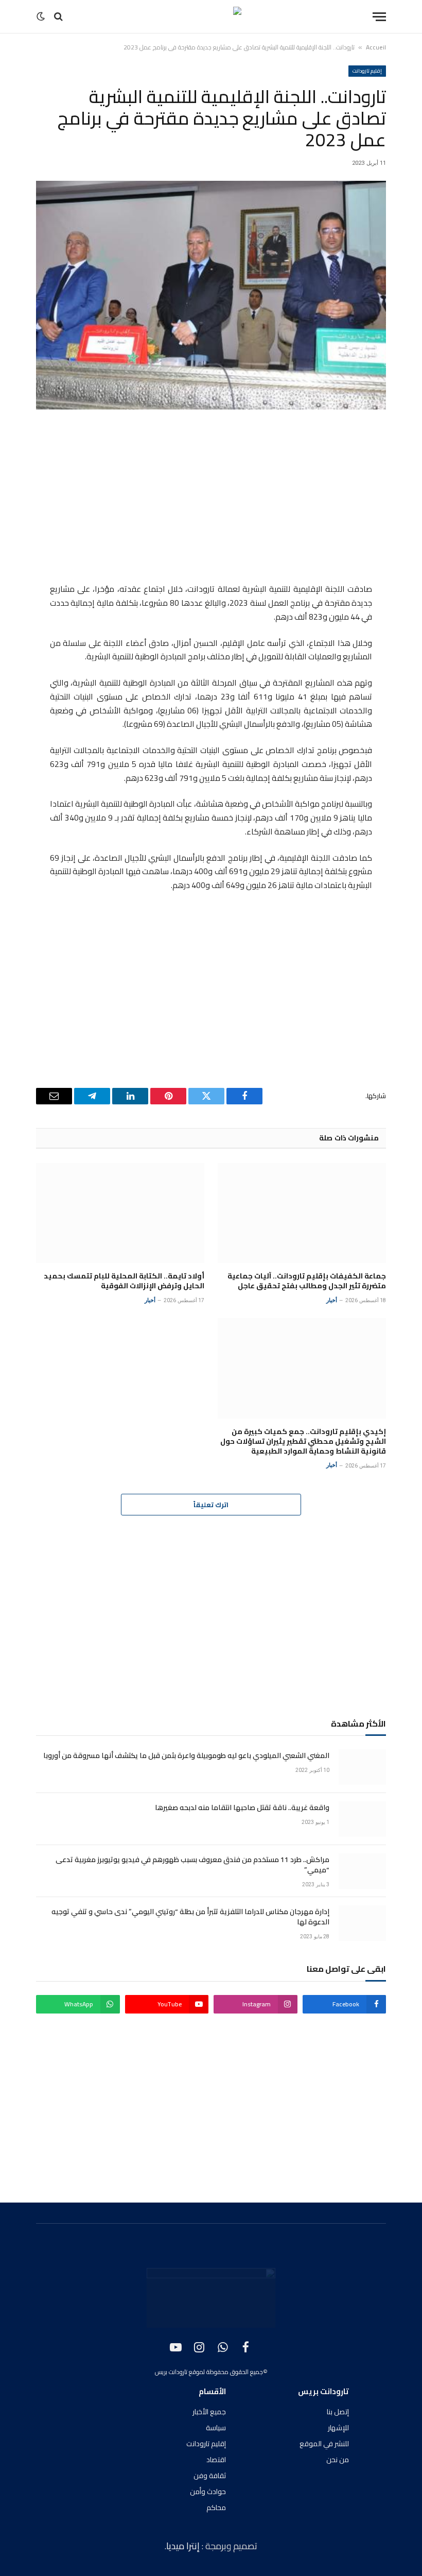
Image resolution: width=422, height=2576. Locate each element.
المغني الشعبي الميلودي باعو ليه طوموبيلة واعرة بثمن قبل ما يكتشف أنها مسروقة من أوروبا (186, 1755)
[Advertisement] (211, 498)
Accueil (376, 47)
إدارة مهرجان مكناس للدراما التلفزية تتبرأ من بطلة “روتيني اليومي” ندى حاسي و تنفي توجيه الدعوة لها (190, 1917)
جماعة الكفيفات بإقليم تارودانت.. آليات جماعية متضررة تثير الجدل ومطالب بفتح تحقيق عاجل (307, 1281)
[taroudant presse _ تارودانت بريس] (211, 16)
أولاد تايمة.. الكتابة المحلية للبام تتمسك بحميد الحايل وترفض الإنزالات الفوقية (124, 1281)
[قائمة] (379, 17)
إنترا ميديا (184, 2546)
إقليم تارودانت (367, 71)
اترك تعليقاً (211, 1505)
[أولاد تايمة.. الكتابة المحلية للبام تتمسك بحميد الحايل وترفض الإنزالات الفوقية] (120, 1213)
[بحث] (58, 17)
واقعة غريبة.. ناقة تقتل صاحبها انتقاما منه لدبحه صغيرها (242, 1807)
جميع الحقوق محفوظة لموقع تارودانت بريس (209, 2372)
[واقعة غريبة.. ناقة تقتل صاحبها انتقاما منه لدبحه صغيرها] (362, 1819)
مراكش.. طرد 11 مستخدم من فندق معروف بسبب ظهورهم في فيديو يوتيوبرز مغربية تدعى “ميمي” (192, 1865)
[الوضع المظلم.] (42, 16)
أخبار (332, 1300)
